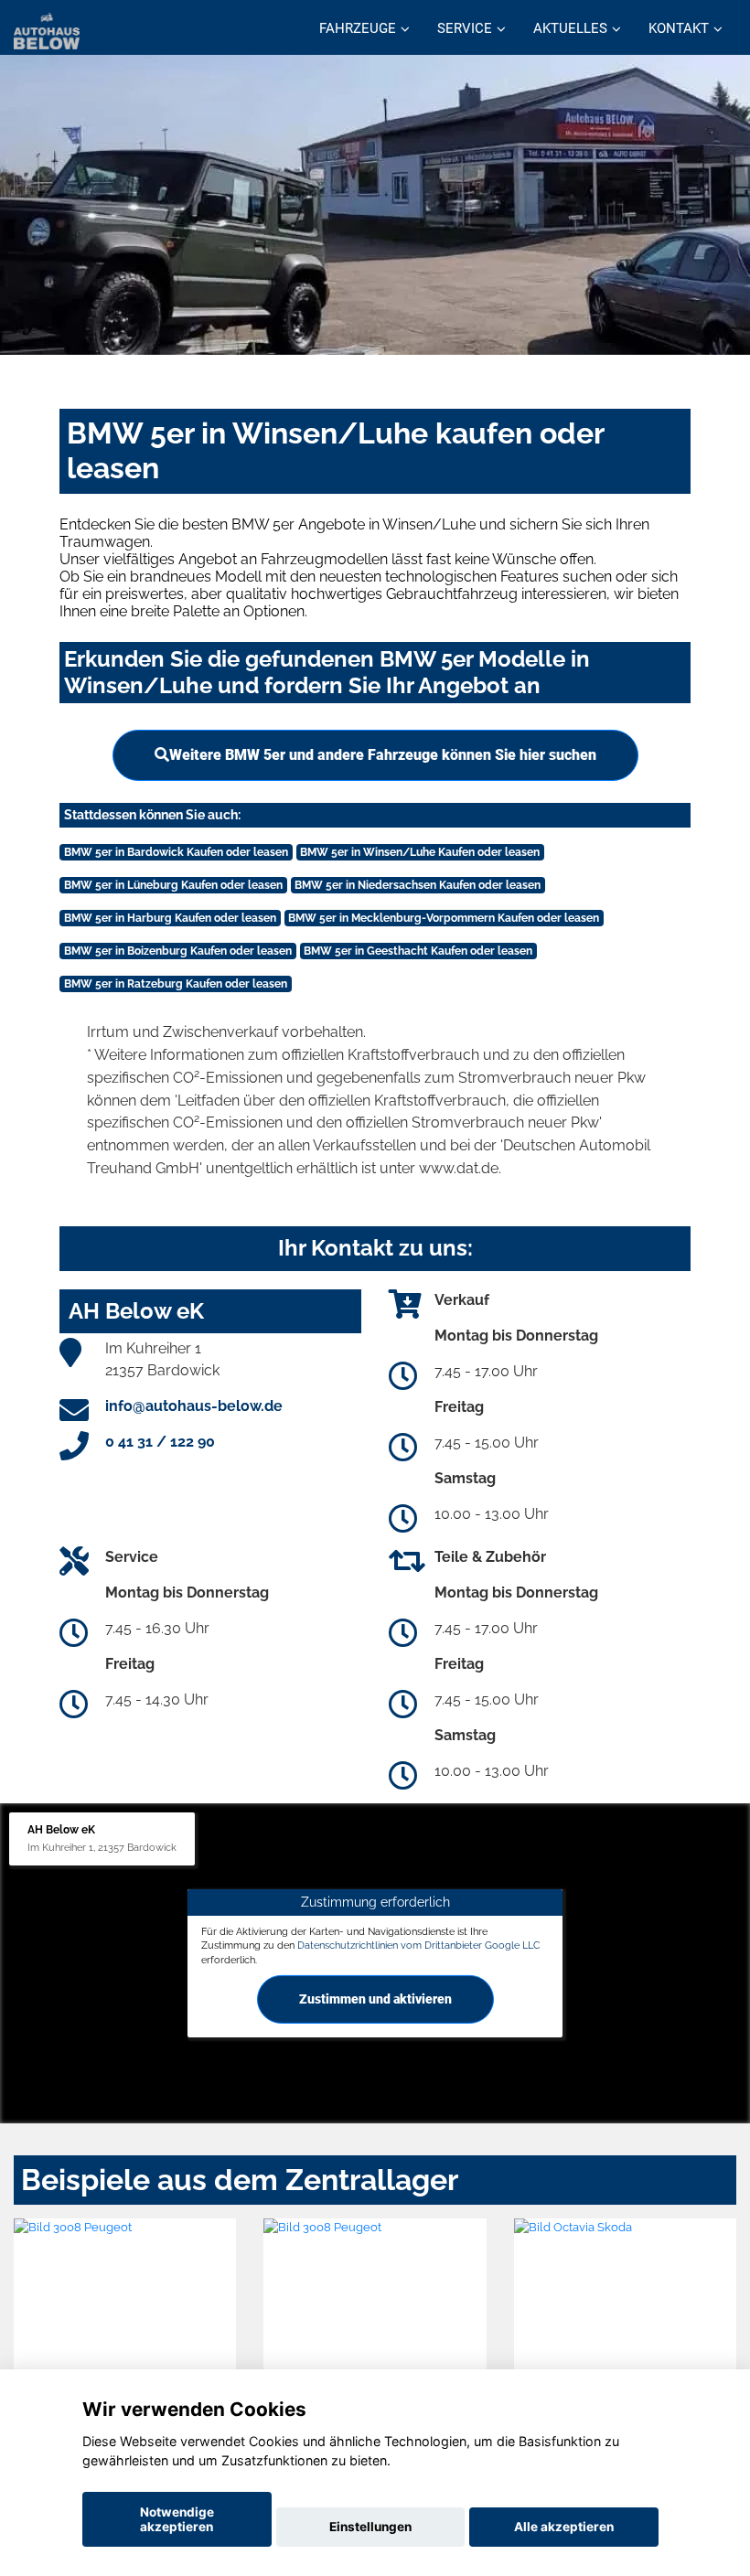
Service (465, 28)
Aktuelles (570, 28)
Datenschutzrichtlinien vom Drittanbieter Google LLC (419, 1945)
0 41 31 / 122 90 (160, 1442)
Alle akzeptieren (564, 2527)
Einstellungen (370, 2527)
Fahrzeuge (358, 28)
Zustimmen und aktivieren (375, 1999)
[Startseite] (47, 30)
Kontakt (679, 28)
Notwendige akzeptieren (177, 2519)
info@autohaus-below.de (194, 1406)
